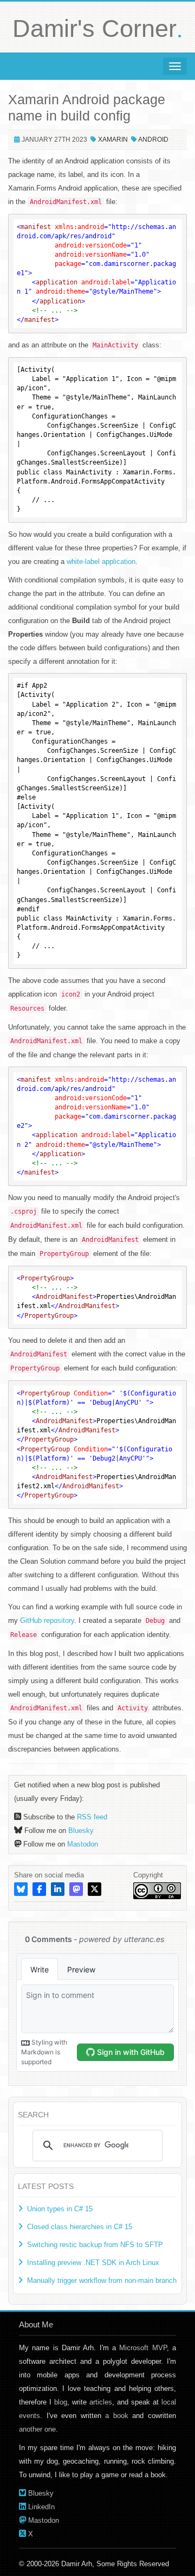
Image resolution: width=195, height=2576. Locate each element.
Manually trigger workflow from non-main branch (102, 2280)
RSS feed (92, 1817)
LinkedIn (41, 2507)
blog (61, 2402)
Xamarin (113, 139)
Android (153, 139)
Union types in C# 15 (60, 2209)
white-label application (101, 561)
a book (117, 2416)
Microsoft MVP (143, 2348)
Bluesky (81, 1831)
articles (101, 2402)
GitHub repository (47, 1620)
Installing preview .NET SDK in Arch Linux (93, 2263)
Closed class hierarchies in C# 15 (80, 2227)
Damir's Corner (97, 28)
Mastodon (83, 1844)
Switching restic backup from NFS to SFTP (95, 2245)
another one (37, 2429)
